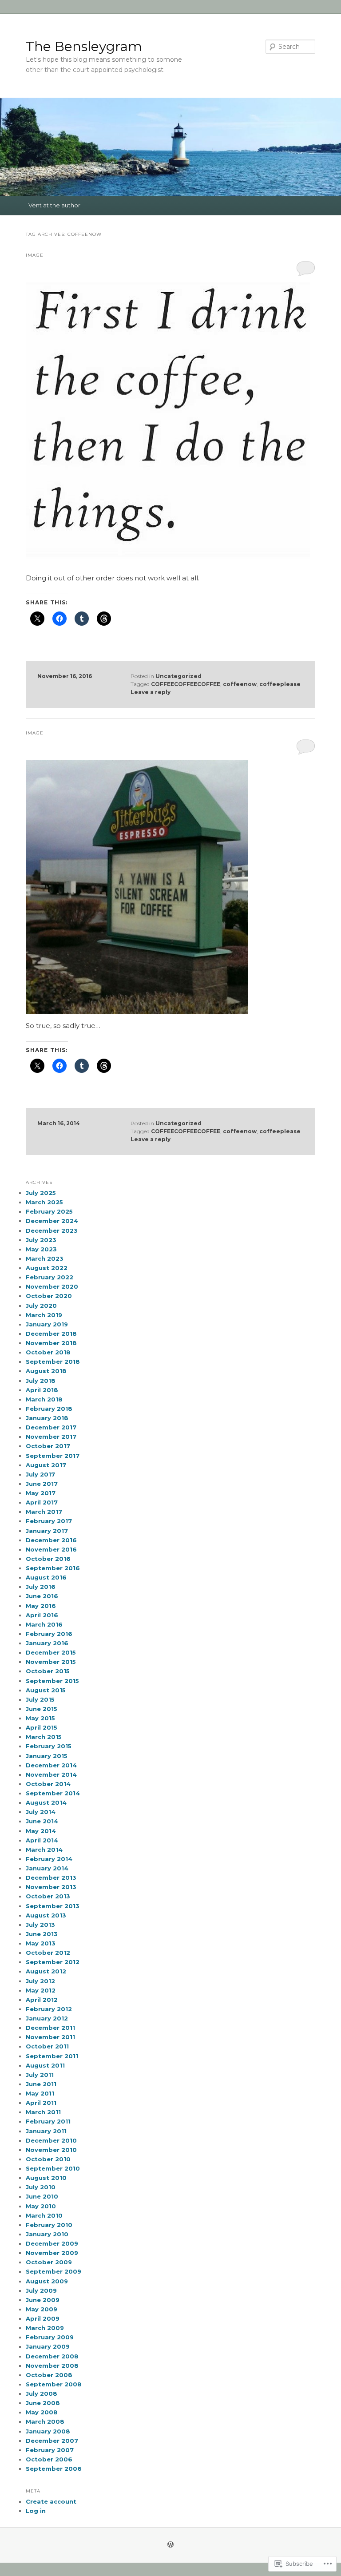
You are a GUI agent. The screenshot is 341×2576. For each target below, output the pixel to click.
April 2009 (43, 2318)
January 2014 (47, 1868)
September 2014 (53, 1793)
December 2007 (52, 2441)
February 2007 (50, 2450)
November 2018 (51, 1343)
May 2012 (41, 1990)
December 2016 (51, 1540)
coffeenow (240, 684)
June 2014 (42, 1821)
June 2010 (42, 2196)
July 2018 (41, 1381)
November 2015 (51, 1662)
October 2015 (48, 1671)
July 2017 (40, 1474)
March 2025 (44, 1202)
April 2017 (42, 1502)
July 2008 (42, 2393)
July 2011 (40, 2075)
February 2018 (49, 1409)
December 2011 (50, 2028)
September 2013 (53, 1906)
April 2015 (42, 1727)
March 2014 (44, 1850)
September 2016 (53, 1568)
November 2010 (51, 2150)
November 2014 (51, 1774)
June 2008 (43, 2403)
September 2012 (53, 1962)
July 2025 (41, 1193)
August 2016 (46, 1577)
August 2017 (46, 1465)
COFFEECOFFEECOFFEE (186, 684)
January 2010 (47, 2234)
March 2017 (44, 1512)
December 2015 (51, 1652)
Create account (51, 2501)
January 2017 (47, 1531)
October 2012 (48, 1953)
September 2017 (53, 1456)
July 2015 (40, 1699)
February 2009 (50, 2337)
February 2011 (48, 2121)
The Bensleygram (84, 46)
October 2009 (49, 2262)
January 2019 (47, 1324)
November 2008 (52, 2366)
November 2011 (50, 2037)
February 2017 (49, 1521)
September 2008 (54, 2384)
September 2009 (54, 2271)
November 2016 (51, 1549)
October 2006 (49, 2459)
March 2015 (44, 1737)
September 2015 (52, 1681)
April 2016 (42, 1615)
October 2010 (48, 2159)
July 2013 (40, 1925)
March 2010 (44, 2215)
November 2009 (52, 2253)
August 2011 (45, 2065)
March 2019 (44, 1315)
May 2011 (40, 2093)
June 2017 (42, 1484)
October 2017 (48, 1446)
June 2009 (43, 2300)
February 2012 (49, 2009)
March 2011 (43, 2112)
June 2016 (42, 1596)
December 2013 (51, 1877)
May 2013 (41, 1943)
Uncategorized (178, 676)
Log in (36, 2511)
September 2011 (52, 2056)
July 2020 (41, 1306)
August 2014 (46, 1802)
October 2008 (49, 2375)
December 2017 (51, 1427)
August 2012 (46, 1971)
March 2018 (44, 1399)
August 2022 (47, 1268)
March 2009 (45, 2328)
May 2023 (41, 1249)
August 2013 (46, 1915)
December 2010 (51, 2140)
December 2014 (51, 1765)
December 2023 (52, 1230)
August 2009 (47, 2281)
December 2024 (52, 1221)
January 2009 (48, 2346)
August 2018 (46, 1371)
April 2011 (41, 2103)
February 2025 (49, 1211)
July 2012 (40, 1981)
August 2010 (46, 2178)
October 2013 (48, 1896)
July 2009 (41, 2290)
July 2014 (41, 1812)
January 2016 (47, 1643)
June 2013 (42, 1934)
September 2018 (53, 1361)
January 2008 (48, 2431)
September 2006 (54, 2469)
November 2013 (51, 1887)
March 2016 (44, 1624)
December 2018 (51, 1334)
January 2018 (47, 1418)
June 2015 (42, 1709)
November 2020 (52, 1286)
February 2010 (49, 2225)
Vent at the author (54, 205)
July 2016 (41, 1587)
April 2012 (42, 2000)
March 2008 (45, 2421)
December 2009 (52, 2243)
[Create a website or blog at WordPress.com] (170, 2545)
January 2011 (46, 2131)
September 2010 (53, 2168)
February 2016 (49, 1634)
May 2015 (40, 1718)
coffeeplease (280, 684)
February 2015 (49, 1746)
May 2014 (41, 1831)
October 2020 (49, 1296)
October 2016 (48, 1559)
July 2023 (41, 1240)
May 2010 (41, 2206)
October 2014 (48, 1784)
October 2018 (48, 1352)
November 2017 (51, 1437)
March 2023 (45, 1258)
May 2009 (42, 2309)
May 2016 (41, 1606)
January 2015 (47, 1756)
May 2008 (42, 2412)
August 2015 (46, 1690)
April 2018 (42, 1390)
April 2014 (42, 1840)
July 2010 (41, 2187)
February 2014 (49, 1859)
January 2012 (47, 2018)
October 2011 (47, 2046)
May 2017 (41, 1493)
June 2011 (41, 2084)
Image (35, 255)
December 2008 (52, 2356)
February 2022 (50, 1277)
